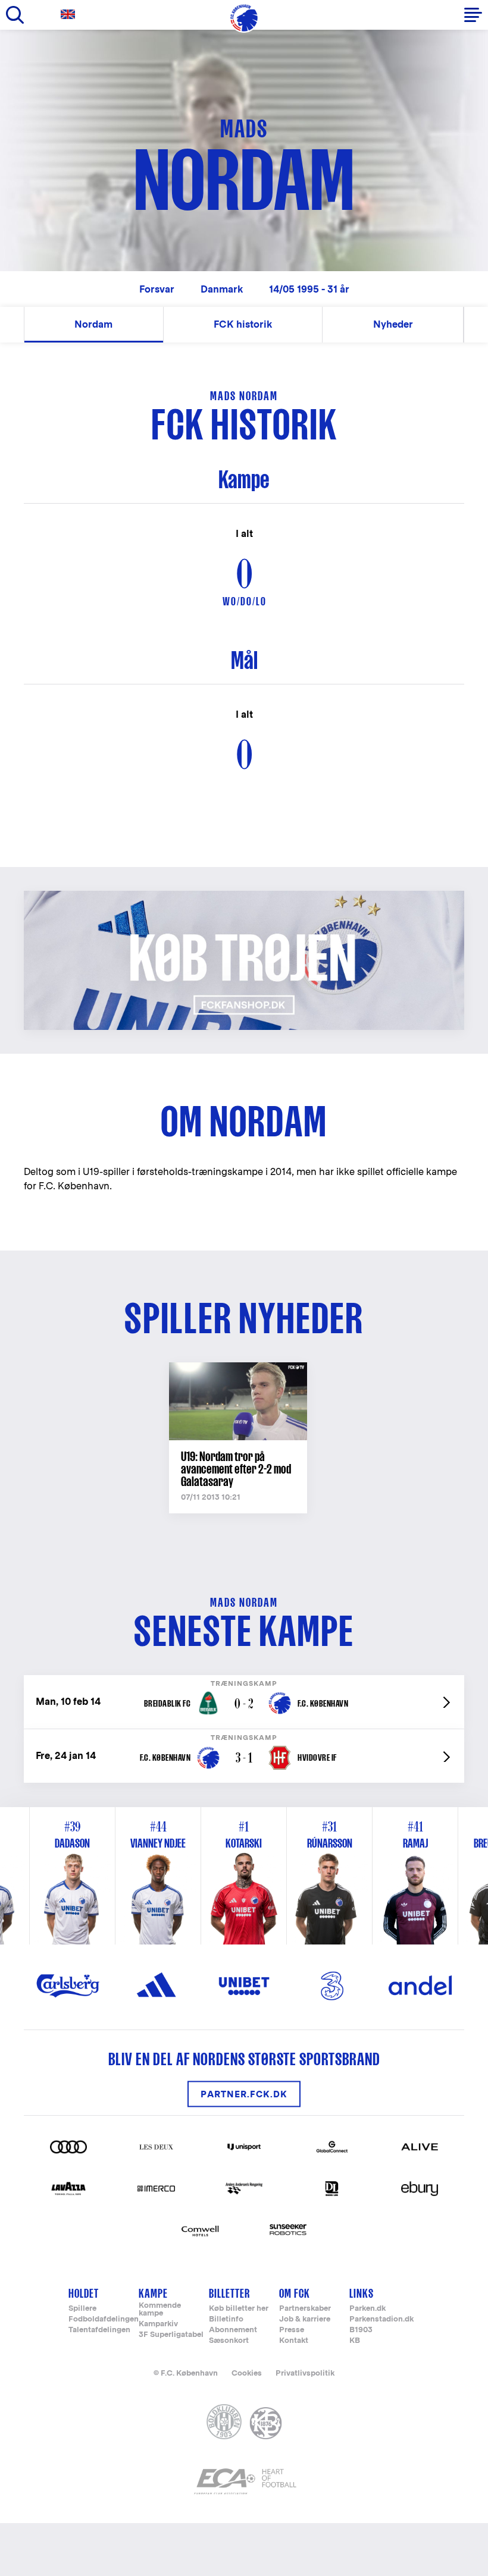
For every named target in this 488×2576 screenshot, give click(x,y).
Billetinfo (226, 2319)
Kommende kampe (160, 2310)
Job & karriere (305, 2319)
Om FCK (295, 2293)
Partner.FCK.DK (244, 2094)
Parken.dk (367, 2309)
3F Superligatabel (171, 2335)
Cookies (247, 2373)
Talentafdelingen (99, 2330)
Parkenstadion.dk (381, 2319)
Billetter (229, 2293)
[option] (244, 1876)
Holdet (84, 2293)
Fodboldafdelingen (104, 2319)
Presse (292, 2330)
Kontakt (294, 2341)
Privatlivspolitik (305, 2373)
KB (355, 2341)
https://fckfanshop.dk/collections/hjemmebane (146, 897)
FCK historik (243, 324)
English (70, 15)
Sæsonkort (229, 2341)
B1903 (361, 2330)
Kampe (153, 2293)
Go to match (244, 1681)
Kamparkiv (158, 2324)
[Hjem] (244, 18)
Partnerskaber (305, 2309)
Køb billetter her (239, 2309)
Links (362, 2293)
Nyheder (393, 324)
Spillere (82, 2309)
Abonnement (233, 2330)
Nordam (93, 324)
